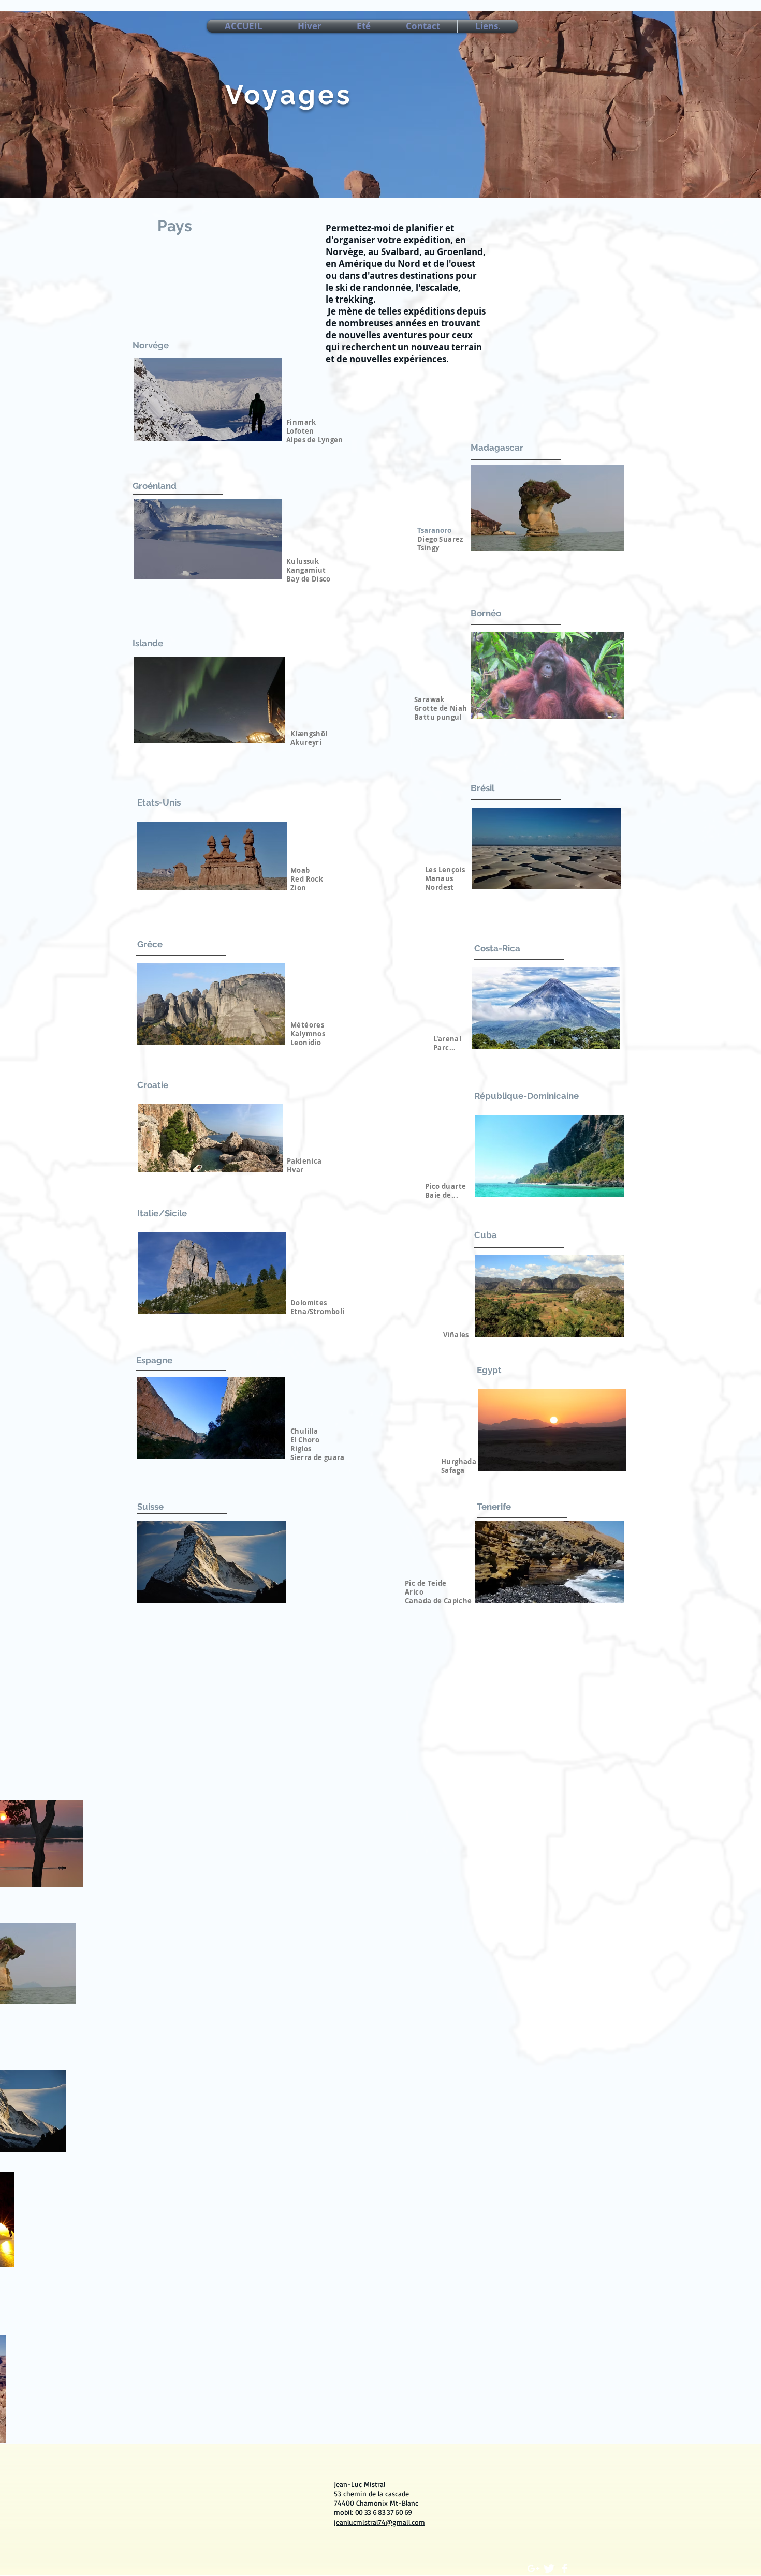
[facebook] (565, 2568)
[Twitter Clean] (549, 2568)
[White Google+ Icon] (533, 2568)
